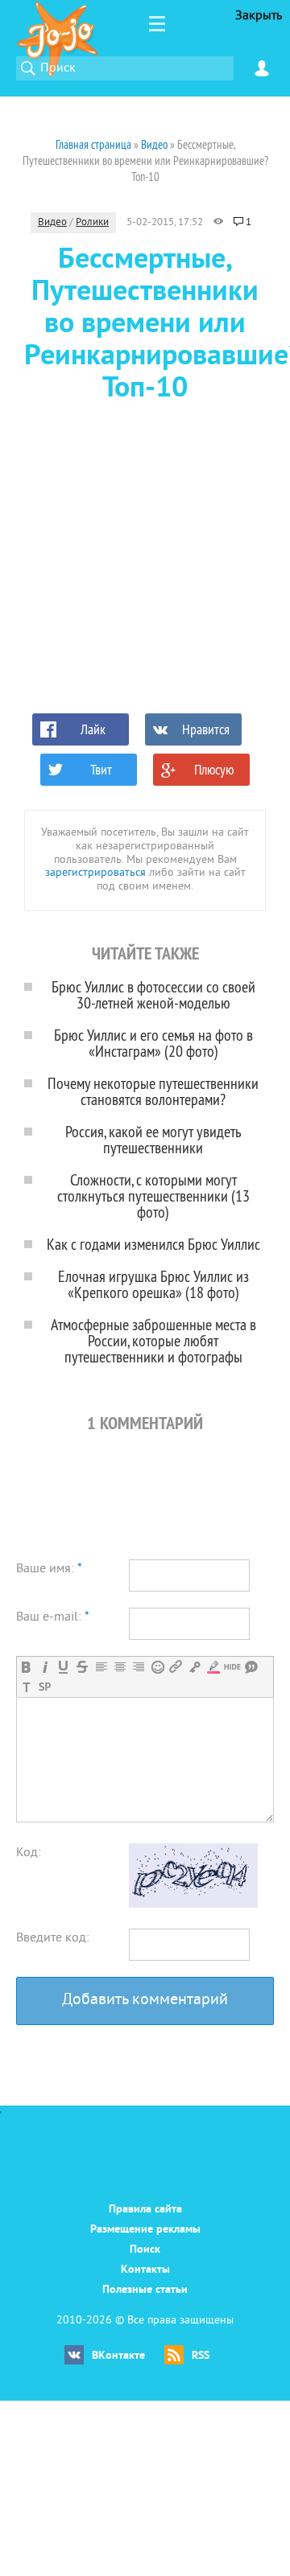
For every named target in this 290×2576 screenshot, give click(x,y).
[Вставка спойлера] (45, 1687)
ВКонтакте (118, 2356)
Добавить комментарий (145, 2001)
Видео (52, 223)
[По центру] (120, 1667)
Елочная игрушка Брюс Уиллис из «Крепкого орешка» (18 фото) (153, 1284)
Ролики (92, 223)
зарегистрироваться (95, 873)
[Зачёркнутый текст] (82, 1667)
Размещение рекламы (145, 2230)
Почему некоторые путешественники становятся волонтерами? (153, 1091)
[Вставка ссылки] (176, 1667)
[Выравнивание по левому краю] (101, 1667)
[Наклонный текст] (45, 1667)
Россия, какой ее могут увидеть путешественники (153, 1139)
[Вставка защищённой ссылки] (195, 1667)
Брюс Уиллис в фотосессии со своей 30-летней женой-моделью (153, 994)
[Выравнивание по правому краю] (138, 1667)
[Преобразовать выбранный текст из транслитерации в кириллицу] (26, 1687)
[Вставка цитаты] (251, 1667)
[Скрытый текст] (232, 1667)
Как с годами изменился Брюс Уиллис (153, 1244)
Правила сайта (145, 2210)
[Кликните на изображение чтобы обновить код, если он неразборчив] (193, 1904)
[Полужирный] (26, 1667)
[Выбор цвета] (213, 1667)
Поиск (145, 2250)
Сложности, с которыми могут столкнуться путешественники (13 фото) (153, 1196)
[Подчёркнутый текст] (63, 1667)
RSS (201, 2356)
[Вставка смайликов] (157, 1667)
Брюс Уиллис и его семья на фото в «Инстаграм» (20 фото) (153, 1043)
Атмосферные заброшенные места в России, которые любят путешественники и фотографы (153, 1340)
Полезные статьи (145, 2290)
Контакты (145, 2270)
